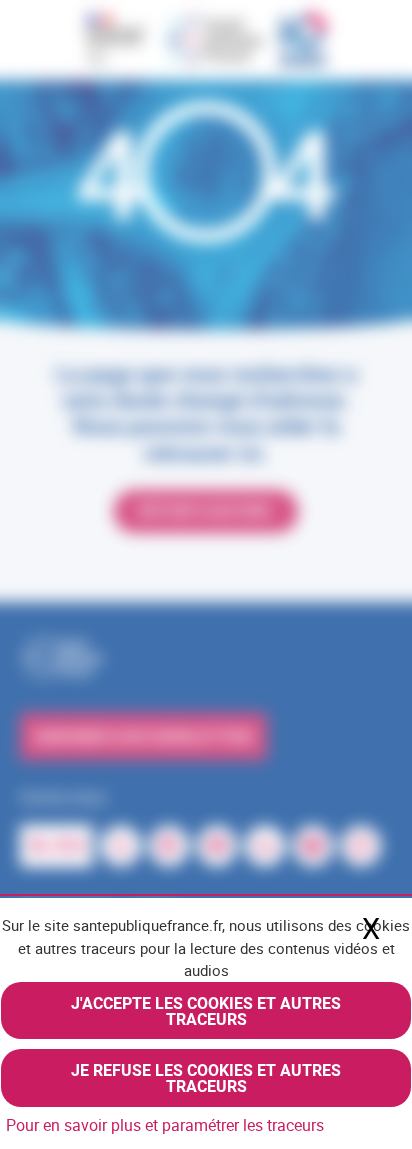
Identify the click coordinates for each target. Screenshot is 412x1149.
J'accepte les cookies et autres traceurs (206, 1011)
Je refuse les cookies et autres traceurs (206, 1078)
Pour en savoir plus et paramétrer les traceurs (165, 1125)
